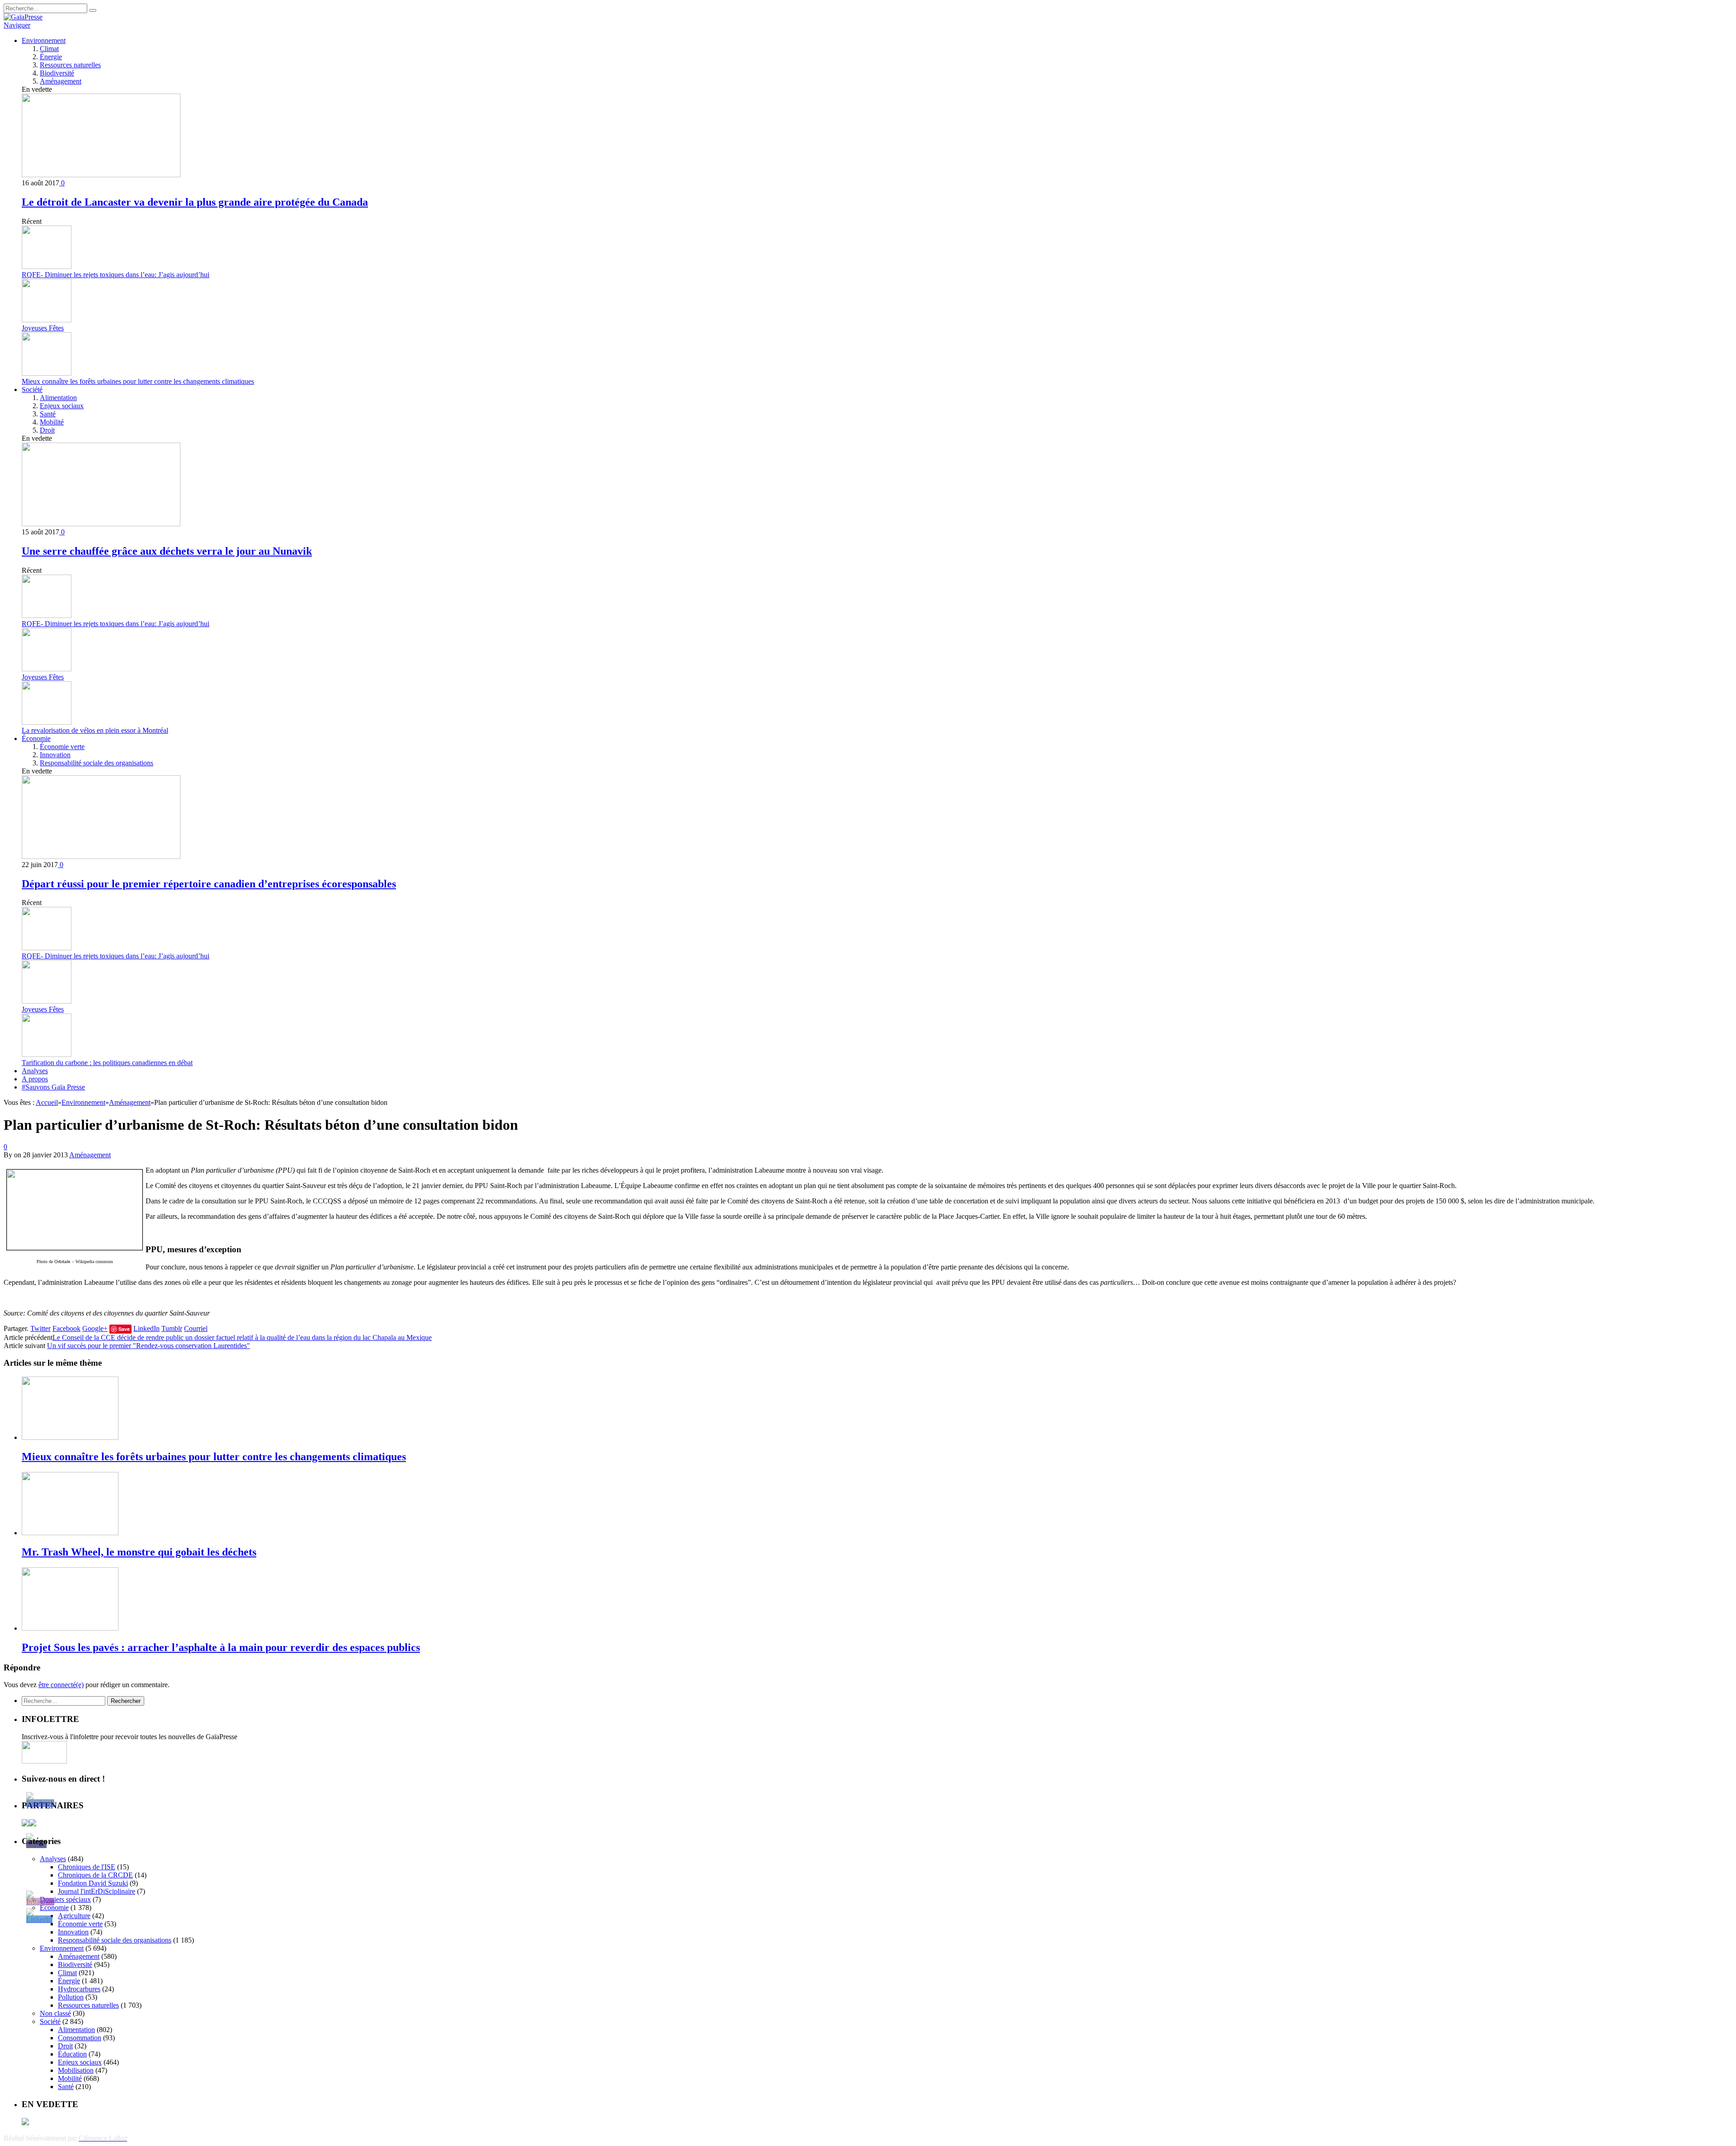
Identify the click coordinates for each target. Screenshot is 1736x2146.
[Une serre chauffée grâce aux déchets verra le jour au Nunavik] (101, 524)
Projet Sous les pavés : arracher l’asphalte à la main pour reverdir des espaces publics (221, 1647)
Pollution (71, 1997)
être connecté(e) (61, 1685)
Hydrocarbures (79, 1989)
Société (32, 389)
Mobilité (52, 422)
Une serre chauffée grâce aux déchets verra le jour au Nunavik (167, 551)
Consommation (80, 2038)
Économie (36, 738)
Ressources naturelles (70, 65)
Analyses (35, 1071)
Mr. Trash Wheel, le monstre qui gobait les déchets (139, 1552)
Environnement (44, 40)
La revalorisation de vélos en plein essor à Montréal (95, 730)
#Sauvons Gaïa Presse (53, 1087)
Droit (47, 430)
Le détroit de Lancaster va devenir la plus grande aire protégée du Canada (195, 202)
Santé (48, 414)
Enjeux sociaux (62, 406)
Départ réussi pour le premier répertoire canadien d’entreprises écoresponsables (209, 884)
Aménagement (61, 81)
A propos (35, 1079)
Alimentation (58, 398)
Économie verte (62, 747)
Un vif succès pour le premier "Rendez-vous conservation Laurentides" (149, 1346)
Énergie (51, 57)
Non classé (55, 2013)
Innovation (55, 755)
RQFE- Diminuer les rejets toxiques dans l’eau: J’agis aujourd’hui (116, 275)
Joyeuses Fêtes (43, 328)
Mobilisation (76, 2070)
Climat (49, 49)
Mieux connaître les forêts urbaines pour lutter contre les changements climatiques (138, 381)
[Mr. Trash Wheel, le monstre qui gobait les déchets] (70, 1533)
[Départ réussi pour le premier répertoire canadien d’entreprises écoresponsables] (101, 856)
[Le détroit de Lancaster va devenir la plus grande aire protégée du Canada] (101, 175)
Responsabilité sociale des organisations (97, 763)
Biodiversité (57, 73)
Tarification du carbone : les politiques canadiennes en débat (107, 1063)
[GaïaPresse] (23, 17)
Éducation (72, 2054)
